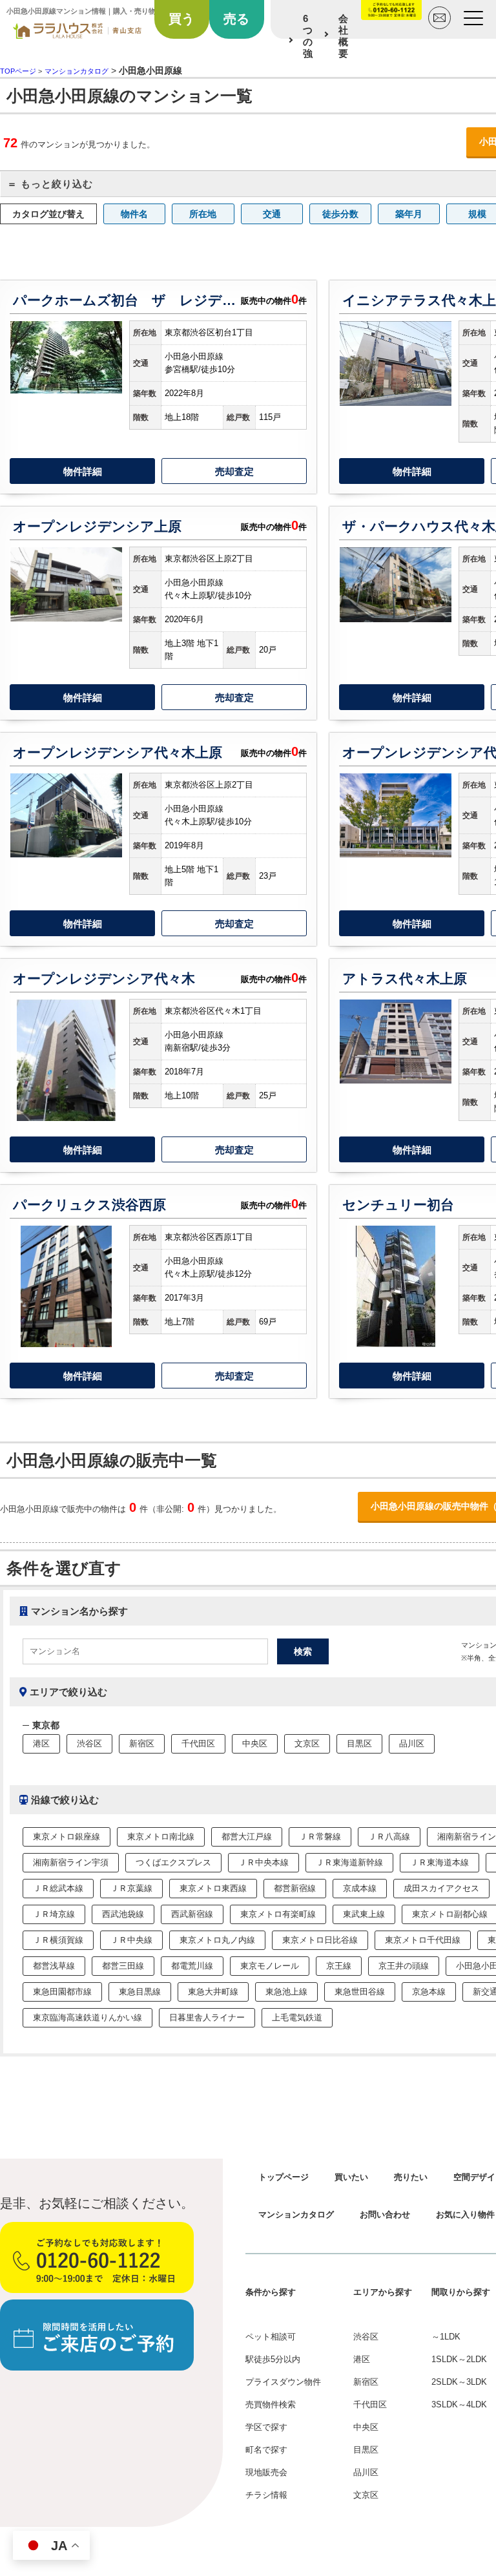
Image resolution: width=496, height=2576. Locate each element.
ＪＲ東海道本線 (439, 1862)
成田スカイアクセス (441, 1888)
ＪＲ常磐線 (320, 1837)
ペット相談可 (271, 2337)
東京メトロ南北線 (161, 1837)
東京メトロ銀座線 (67, 1837)
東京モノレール (270, 1966)
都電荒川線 (192, 1966)
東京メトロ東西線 (213, 1888)
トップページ (284, 2177)
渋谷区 (89, 1744)
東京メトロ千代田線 (423, 1940)
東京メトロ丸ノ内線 (217, 1940)
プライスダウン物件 (283, 2382)
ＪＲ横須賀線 (58, 1940)
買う (181, 19)
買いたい (351, 2177)
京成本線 (360, 1888)
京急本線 (429, 1992)
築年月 (409, 214)
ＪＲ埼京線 (54, 1914)
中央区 (255, 1744)
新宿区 (142, 1744)
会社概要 (343, 36)
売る (236, 19)
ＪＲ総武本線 (58, 1888)
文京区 (307, 1744)
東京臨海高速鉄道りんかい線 (88, 2017)
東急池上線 (286, 1992)
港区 (41, 1744)
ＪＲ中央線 (131, 1940)
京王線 (339, 1966)
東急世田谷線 (360, 1992)
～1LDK (446, 2337)
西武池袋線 (123, 1914)
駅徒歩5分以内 (273, 2359)
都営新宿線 (295, 1888)
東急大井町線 (213, 1992)
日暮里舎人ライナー (207, 2017)
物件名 (134, 214)
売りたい (411, 2177)
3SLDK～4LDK (459, 2404)
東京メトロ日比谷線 (320, 1940)
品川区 (412, 1744)
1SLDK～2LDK (459, 2359)
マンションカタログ (296, 2215)
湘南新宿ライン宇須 (71, 1862)
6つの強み (308, 42)
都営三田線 (123, 1966)
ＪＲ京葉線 (131, 1888)
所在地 (203, 214)
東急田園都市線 (62, 1992)
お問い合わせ (385, 2215)
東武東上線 (364, 1914)
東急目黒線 (140, 1992)
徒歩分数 (340, 214)
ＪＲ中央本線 (263, 1862)
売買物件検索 (271, 2404)
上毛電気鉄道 (297, 2017)
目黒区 (359, 1744)
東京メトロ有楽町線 (278, 1914)
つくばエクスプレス (173, 1862)
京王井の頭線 (404, 1966)
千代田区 (198, 1744)
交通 (272, 214)
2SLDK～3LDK (459, 2382)
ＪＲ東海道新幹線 (349, 1862)
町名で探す (266, 2450)
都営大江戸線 (247, 1837)
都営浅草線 (54, 1966)
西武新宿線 (192, 1914)
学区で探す (266, 2427)
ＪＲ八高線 (389, 1837)
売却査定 (234, 471)
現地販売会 (266, 2472)
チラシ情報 (266, 2495)
